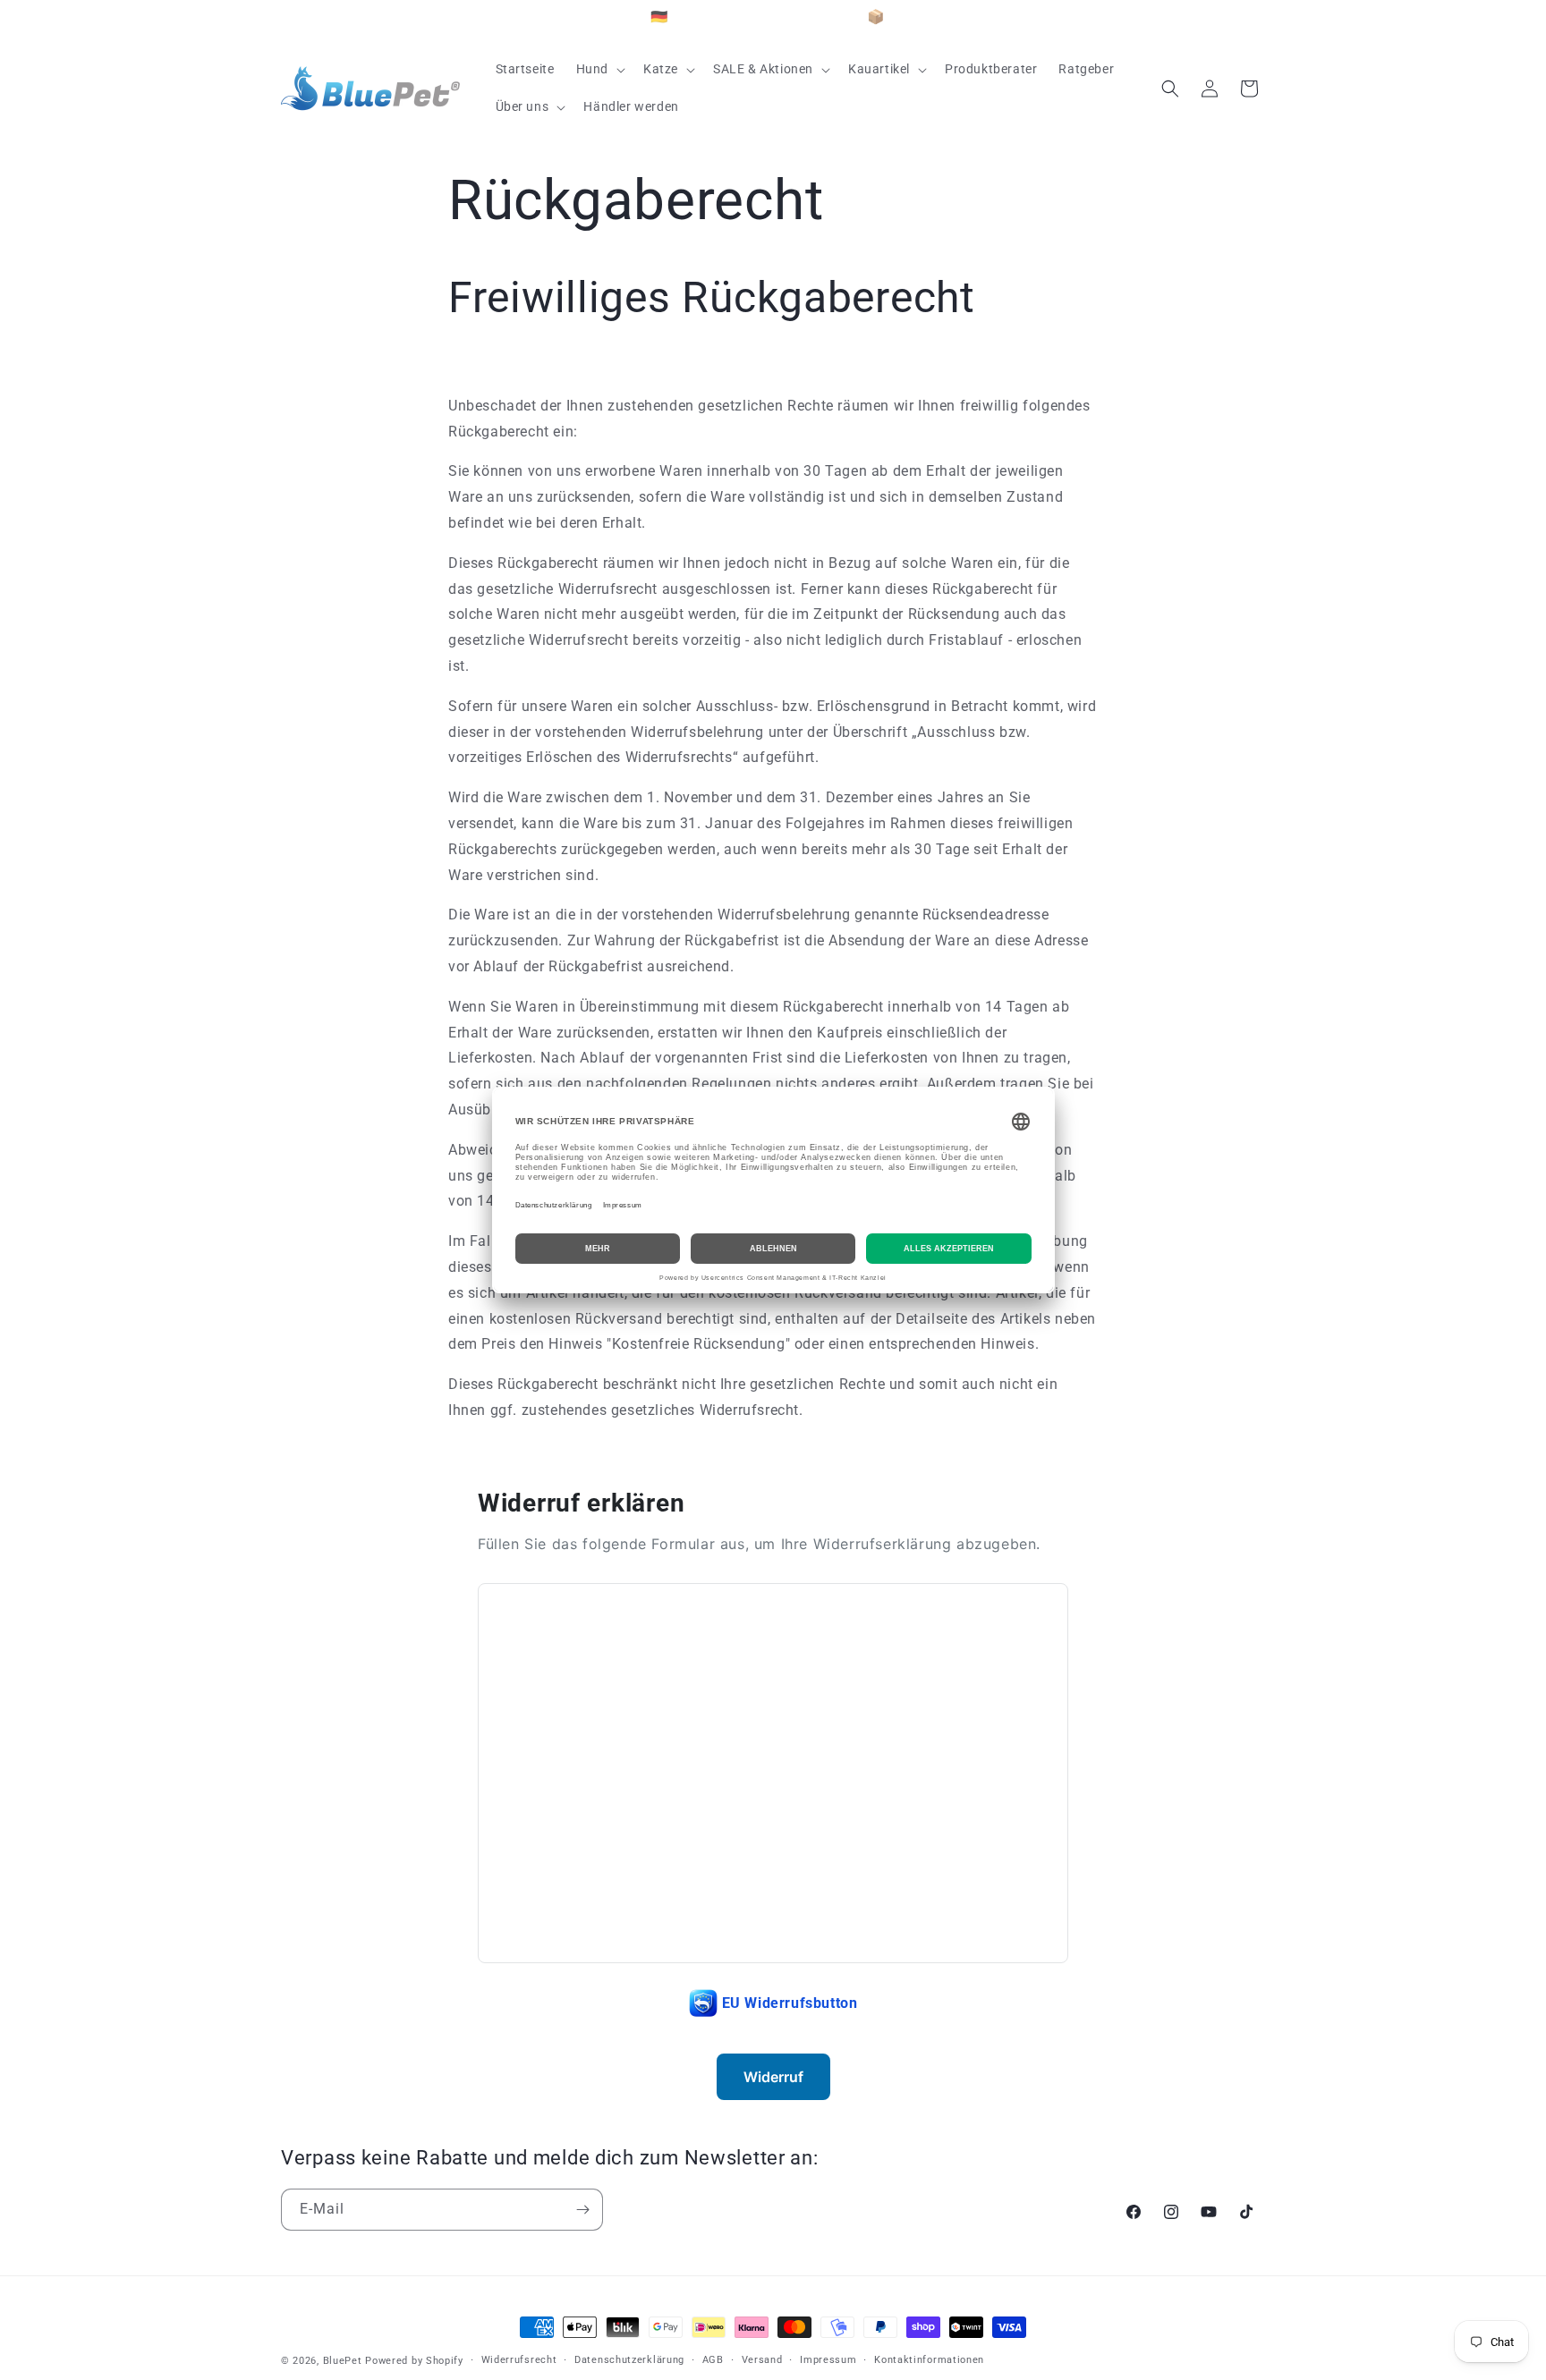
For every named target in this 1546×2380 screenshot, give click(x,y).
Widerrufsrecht (519, 2360)
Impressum (828, 2360)
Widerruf (773, 2077)
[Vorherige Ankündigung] (287, 18)
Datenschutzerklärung (629, 2360)
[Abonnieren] (582, 2210)
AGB (713, 2360)
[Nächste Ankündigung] (1259, 18)
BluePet (343, 2361)
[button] (599, 69)
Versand (762, 2360)
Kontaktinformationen (929, 2360)
